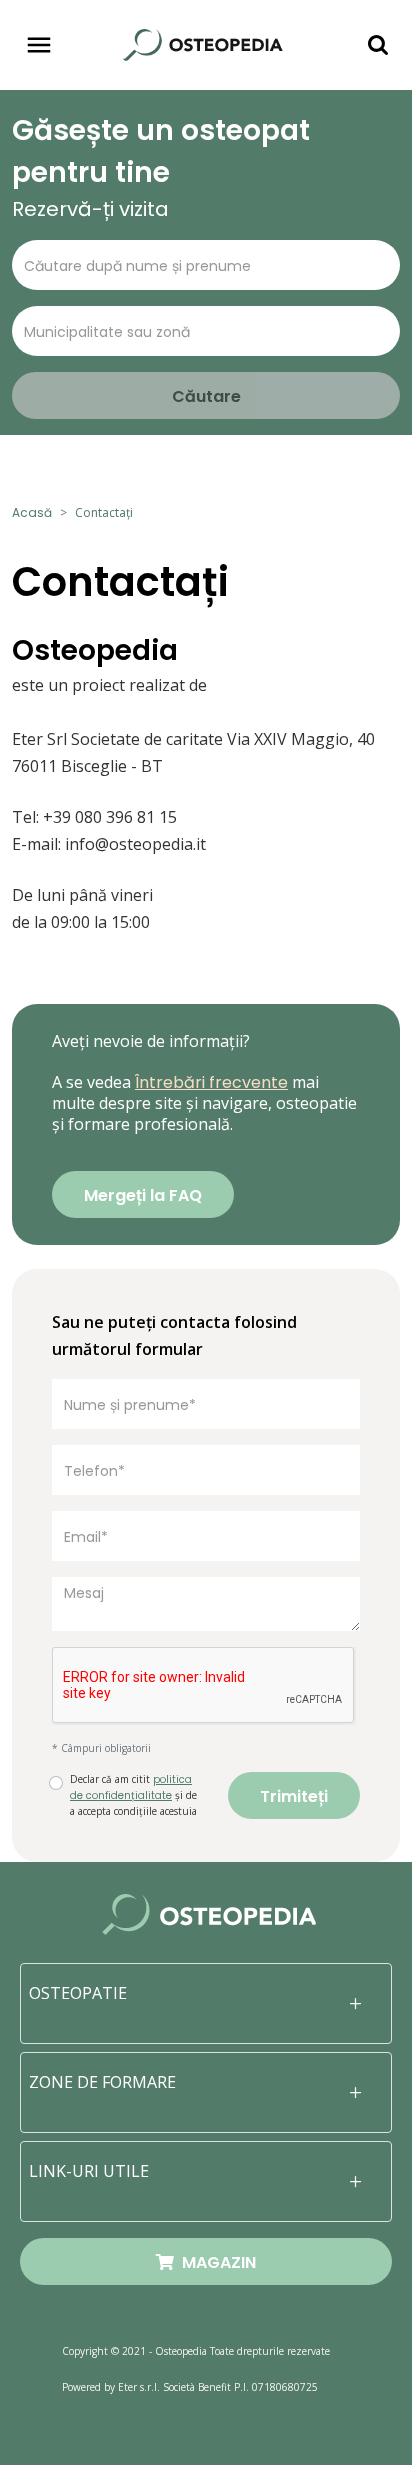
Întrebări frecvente (211, 1082)
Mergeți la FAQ (143, 1195)
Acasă (32, 512)
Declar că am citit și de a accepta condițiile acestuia (133, 1795)
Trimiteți (294, 1796)
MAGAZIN (215, 2262)
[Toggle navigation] (39, 45)
